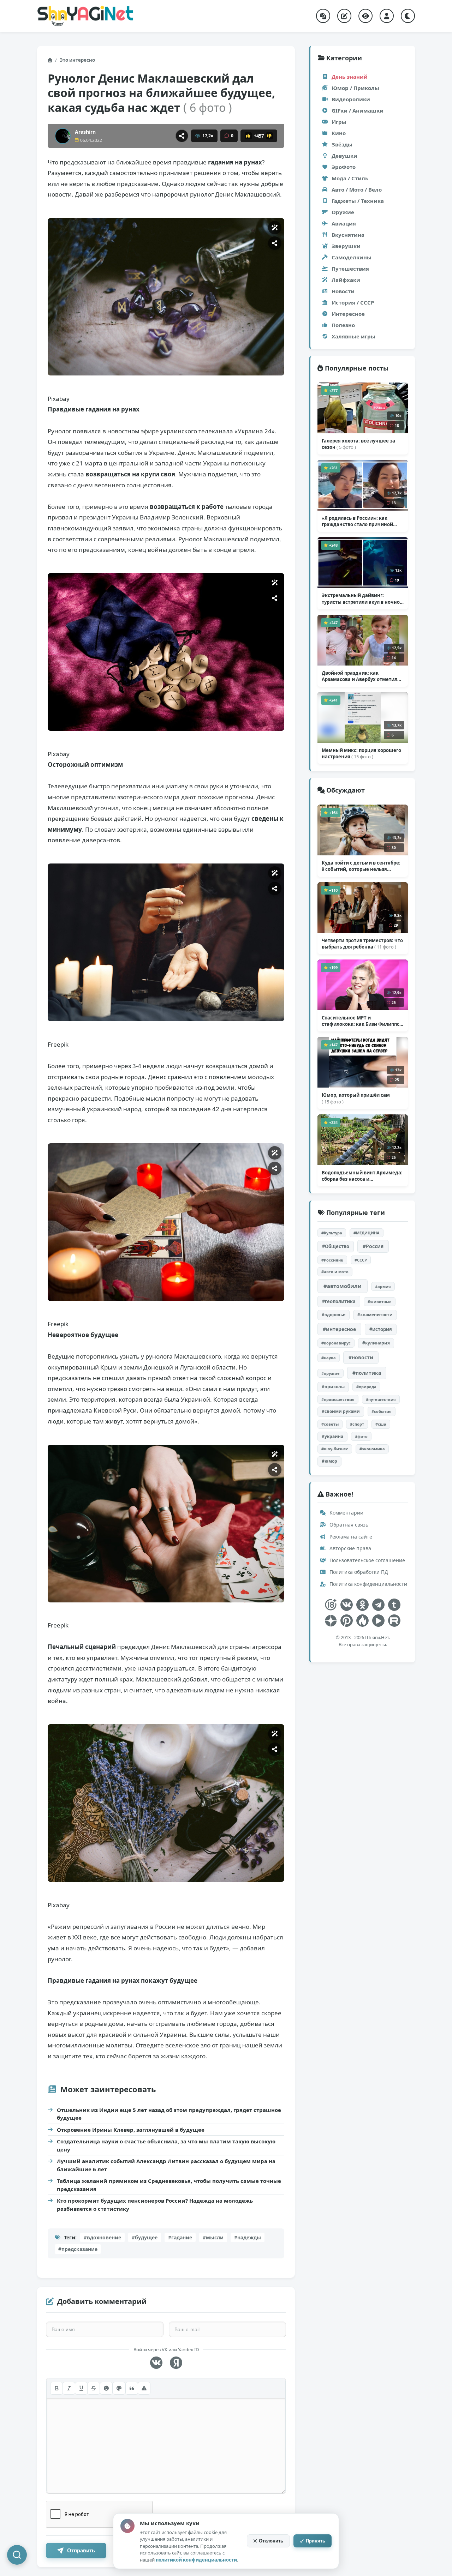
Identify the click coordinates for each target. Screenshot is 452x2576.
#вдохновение (102, 2237)
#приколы (333, 1387)
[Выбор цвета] (119, 2388)
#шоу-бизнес (335, 1449)
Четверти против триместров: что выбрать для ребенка (362, 944)
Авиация (344, 223)
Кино (339, 133)
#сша (381, 1424)
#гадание (180, 2237)
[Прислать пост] (344, 16)
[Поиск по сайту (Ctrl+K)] (17, 2555)
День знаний (350, 77)
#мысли (213, 2237)
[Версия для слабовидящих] (365, 16)
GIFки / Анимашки (358, 110)
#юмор (329, 1461)
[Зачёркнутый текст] (94, 2388)
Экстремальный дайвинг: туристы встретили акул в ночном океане (363, 598)
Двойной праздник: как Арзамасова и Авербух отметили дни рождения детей (361, 676)
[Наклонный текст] (69, 2388)
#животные (380, 1302)
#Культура (332, 1233)
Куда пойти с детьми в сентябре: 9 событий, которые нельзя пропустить (361, 866)
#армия (383, 1286)
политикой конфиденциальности (196, 2560)
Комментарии (346, 1513)
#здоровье (334, 1315)
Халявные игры (353, 336)
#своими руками (341, 1411)
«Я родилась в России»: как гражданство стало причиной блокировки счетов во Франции (360, 521)
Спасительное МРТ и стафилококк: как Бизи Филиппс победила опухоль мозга (361, 1021)
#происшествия (338, 1399)
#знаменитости (375, 1315)
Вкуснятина (348, 235)
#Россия (373, 1246)
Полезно (343, 325)
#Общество (336, 1246)
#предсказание (78, 2249)
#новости (361, 1357)
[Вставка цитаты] (132, 2388)
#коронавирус (336, 1343)
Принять (316, 2541)
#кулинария (376, 1343)
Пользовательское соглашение (367, 1560)
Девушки (344, 156)
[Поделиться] (182, 136)
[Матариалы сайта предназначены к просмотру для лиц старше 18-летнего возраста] (331, 1605)
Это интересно (77, 60)
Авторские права (350, 1548)
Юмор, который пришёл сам (356, 1098)
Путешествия (350, 269)
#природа (366, 1387)
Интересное (348, 314)
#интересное (339, 1329)
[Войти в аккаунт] (387, 16)
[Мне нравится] (248, 136)
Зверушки (346, 246)
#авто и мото (335, 1272)
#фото (361, 1436)
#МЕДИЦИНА (367, 1233)
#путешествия (381, 1399)
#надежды (248, 2237)
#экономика (372, 1449)
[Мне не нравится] (269, 136)
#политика (367, 1373)
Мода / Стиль (350, 178)
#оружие (331, 1373)
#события (382, 1411)
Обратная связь (348, 1525)
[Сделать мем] (275, 228)
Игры (339, 122)
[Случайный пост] (323, 16)
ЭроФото (344, 167)
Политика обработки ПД (358, 1572)
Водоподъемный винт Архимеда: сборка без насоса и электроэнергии (362, 1176)
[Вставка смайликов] (106, 2388)
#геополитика (339, 1301)
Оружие (343, 212)
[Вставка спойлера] (144, 2388)
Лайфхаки (346, 280)
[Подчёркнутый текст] (81, 2388)
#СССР (361, 1260)
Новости (343, 291)
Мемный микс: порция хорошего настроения (361, 753)
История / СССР (353, 302)
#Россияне (332, 1260)
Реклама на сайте (350, 1537)
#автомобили (343, 1286)
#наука (329, 1358)
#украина (332, 1436)
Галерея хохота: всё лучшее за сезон (358, 444)
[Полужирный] (56, 2388)
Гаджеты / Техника (358, 201)
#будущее (145, 2237)
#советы (330, 1424)
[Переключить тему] (408, 16)
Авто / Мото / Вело (357, 189)
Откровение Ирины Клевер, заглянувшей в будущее (131, 2130)
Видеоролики (351, 99)
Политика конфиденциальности (368, 1584)
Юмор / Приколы (355, 88)
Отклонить (271, 2541)
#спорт (357, 1424)
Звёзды (342, 144)
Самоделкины (352, 257)
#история (381, 1329)
